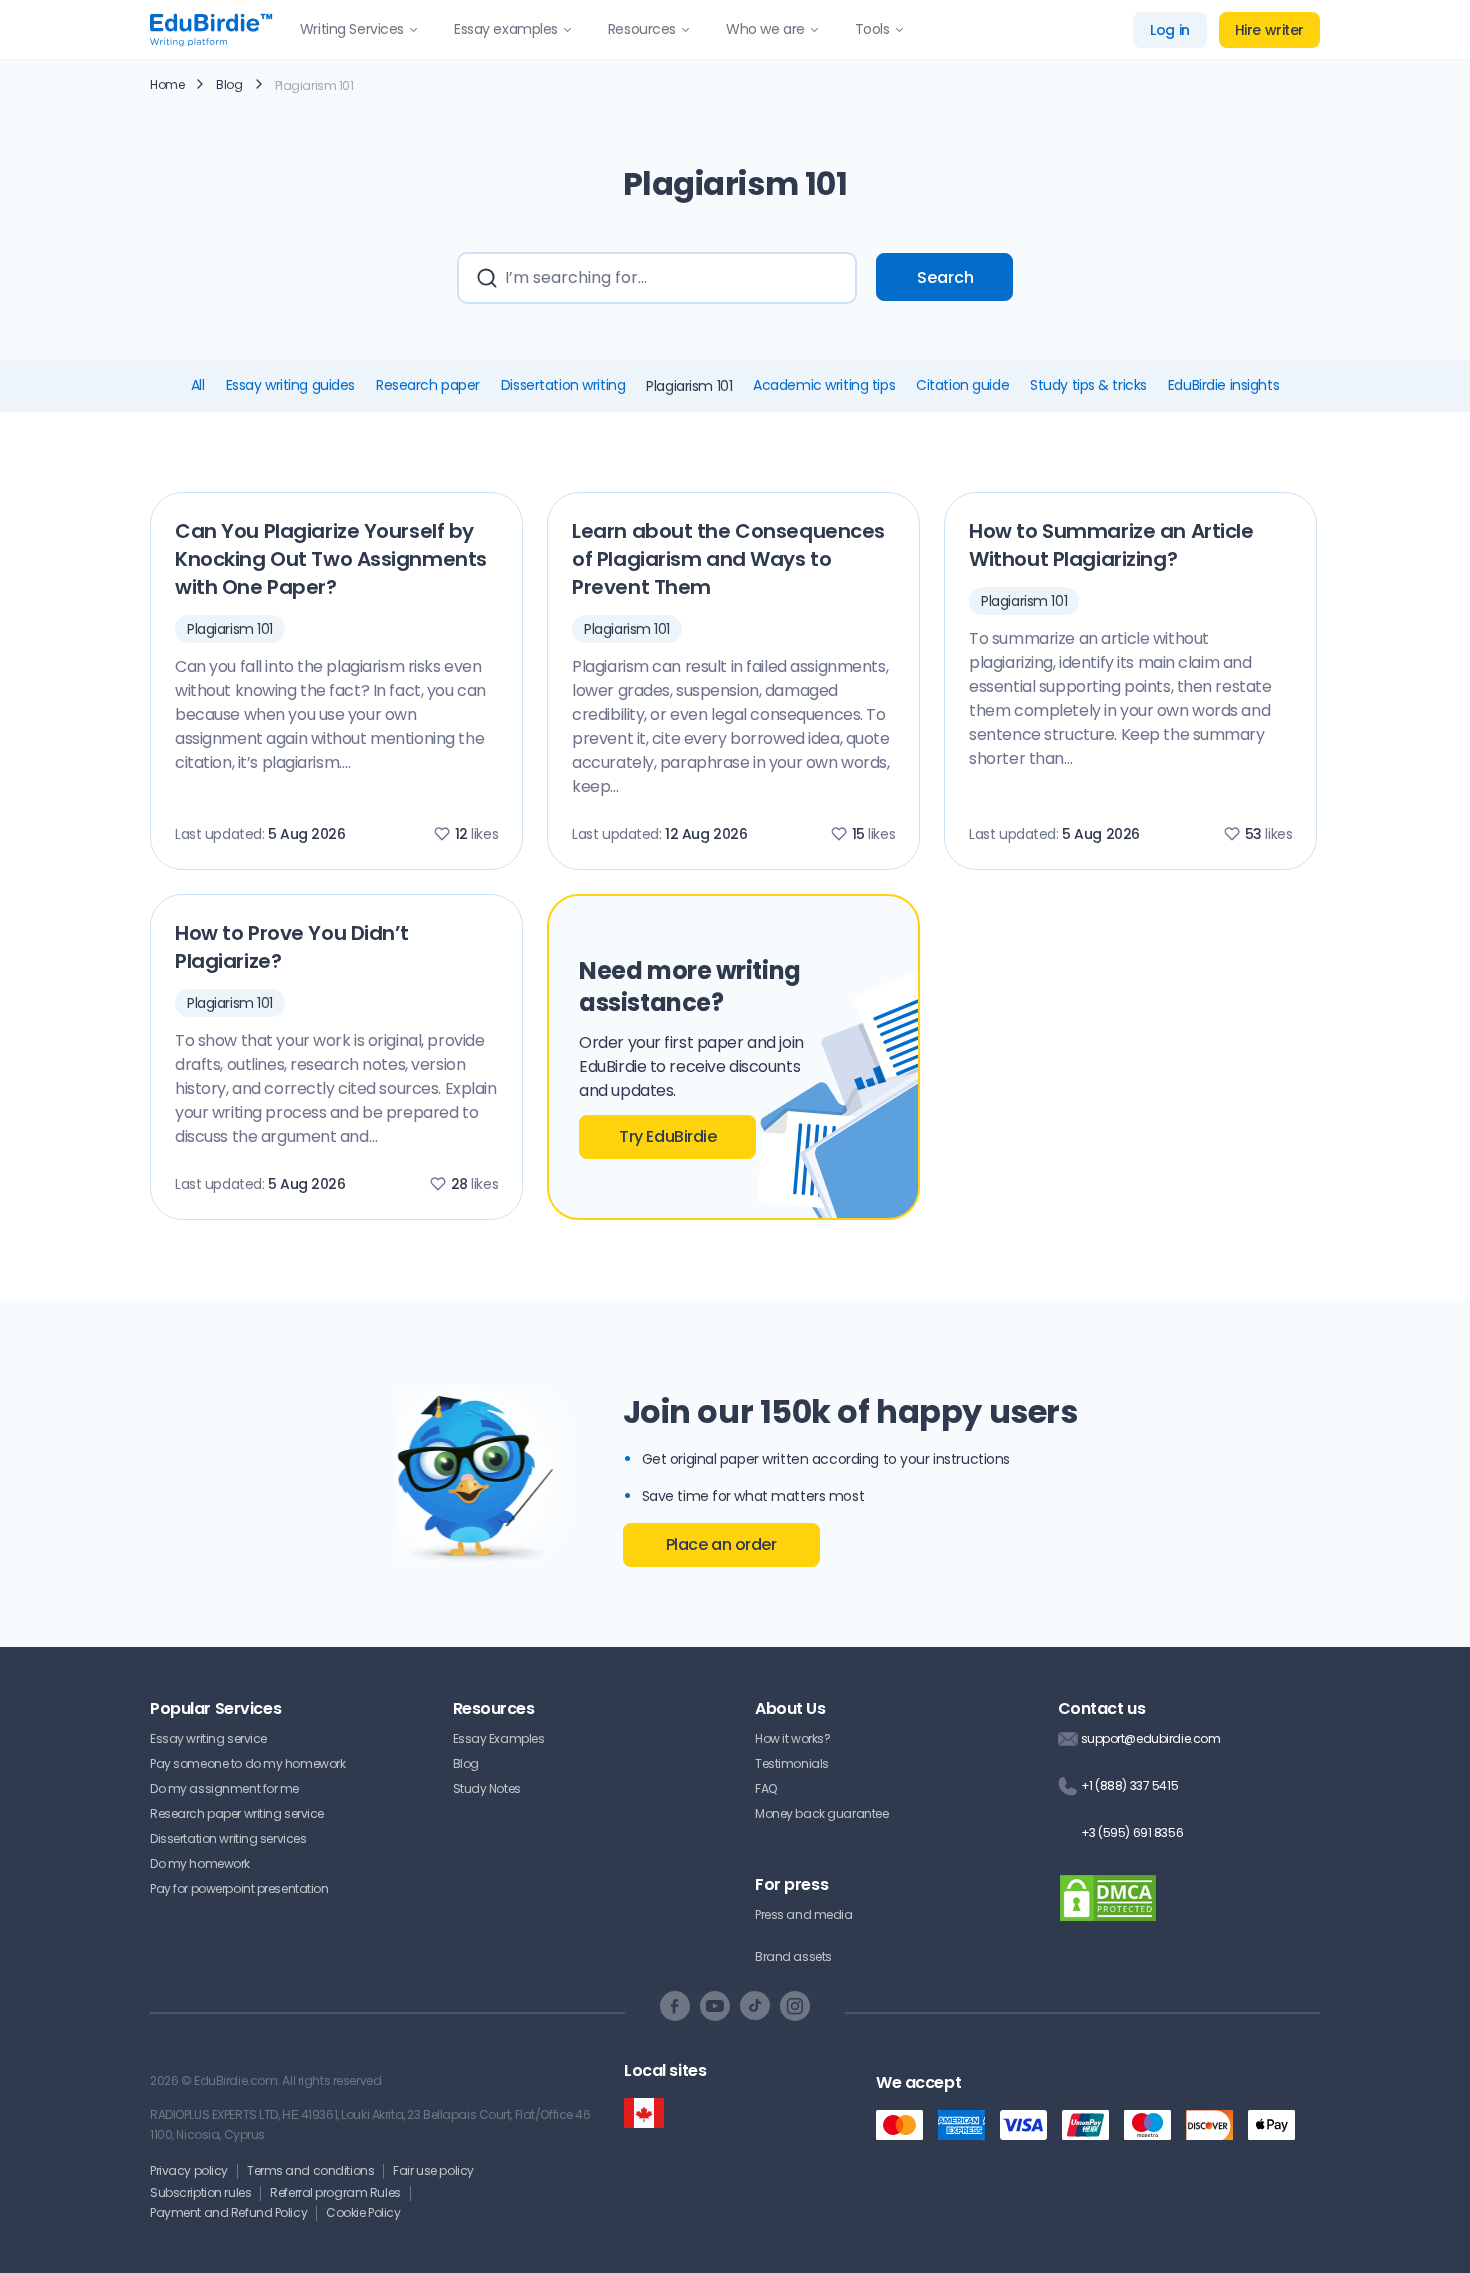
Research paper (428, 385)
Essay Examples (499, 1738)
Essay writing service (208, 1738)
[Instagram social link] (795, 2006)
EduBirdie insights (1223, 385)
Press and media (804, 1914)
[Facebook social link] (675, 2006)
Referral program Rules (335, 2192)
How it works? (792, 1738)
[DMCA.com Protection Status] (1108, 1910)
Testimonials (792, 1763)
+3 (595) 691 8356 (1132, 1832)
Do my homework (200, 1863)
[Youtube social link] (715, 2006)
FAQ (766, 1788)
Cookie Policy (363, 2212)
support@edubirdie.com (1151, 1738)
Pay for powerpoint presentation (239, 1888)
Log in (1169, 30)
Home (167, 84)
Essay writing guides (290, 385)
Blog (229, 84)
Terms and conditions (310, 2170)
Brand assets (793, 1956)
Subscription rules (200, 2192)
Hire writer (1269, 30)
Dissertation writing (563, 385)
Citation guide (962, 385)
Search (945, 277)
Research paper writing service (237, 1813)
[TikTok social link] (755, 2006)
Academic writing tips (824, 385)
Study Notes (487, 1788)
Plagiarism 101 (230, 629)
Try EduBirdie (667, 1136)
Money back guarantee (821, 1813)
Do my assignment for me (224, 1788)
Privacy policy (189, 2170)
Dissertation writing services (228, 1838)
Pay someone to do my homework (247, 1763)
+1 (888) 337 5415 (1130, 1785)
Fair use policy (433, 2170)
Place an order (721, 1544)
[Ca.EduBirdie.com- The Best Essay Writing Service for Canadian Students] (644, 2113)
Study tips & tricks (1088, 385)
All (198, 385)
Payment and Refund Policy (228, 2212)
